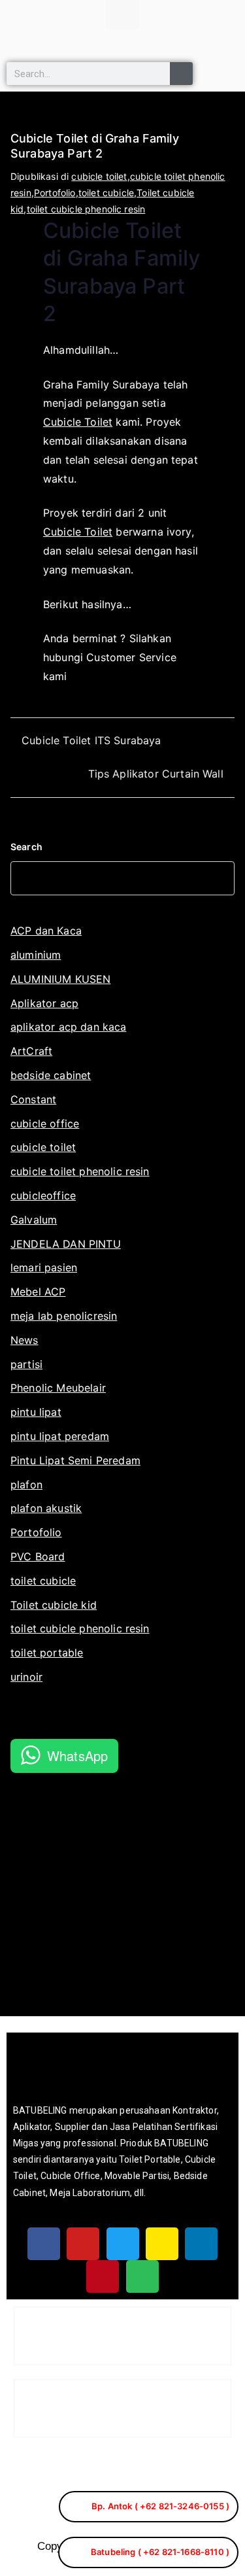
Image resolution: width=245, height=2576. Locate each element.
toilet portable (47, 1653)
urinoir (26, 1677)
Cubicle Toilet (78, 422)
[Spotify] (142, 2276)
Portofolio (55, 193)
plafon (26, 1485)
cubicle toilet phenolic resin (80, 1171)
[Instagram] (162, 2244)
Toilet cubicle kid (54, 1605)
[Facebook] (44, 2244)
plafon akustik (46, 1508)
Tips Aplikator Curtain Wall (156, 774)
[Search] (181, 74)
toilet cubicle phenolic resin (86, 209)
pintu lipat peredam (60, 1436)
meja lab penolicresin (64, 1316)
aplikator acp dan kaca (69, 1027)
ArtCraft (31, 1051)
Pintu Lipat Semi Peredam (75, 1460)
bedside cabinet (51, 1075)
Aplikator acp (44, 1003)
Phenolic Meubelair (58, 1388)
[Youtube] (83, 2244)
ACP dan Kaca (46, 931)
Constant (33, 1099)
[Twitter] (123, 2244)
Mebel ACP (38, 1292)
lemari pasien (44, 1267)
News (24, 1340)
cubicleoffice (43, 1195)
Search (26, 847)
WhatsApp (77, 1756)
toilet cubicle (106, 193)
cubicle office (45, 1124)
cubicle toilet (99, 176)
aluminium (36, 955)
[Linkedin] (201, 2244)
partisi (26, 1364)
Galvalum (34, 1220)
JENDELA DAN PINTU (66, 1244)
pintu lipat (36, 1412)
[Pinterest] (103, 2276)
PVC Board (38, 1556)
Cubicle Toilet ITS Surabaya (91, 740)
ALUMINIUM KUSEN (60, 979)
